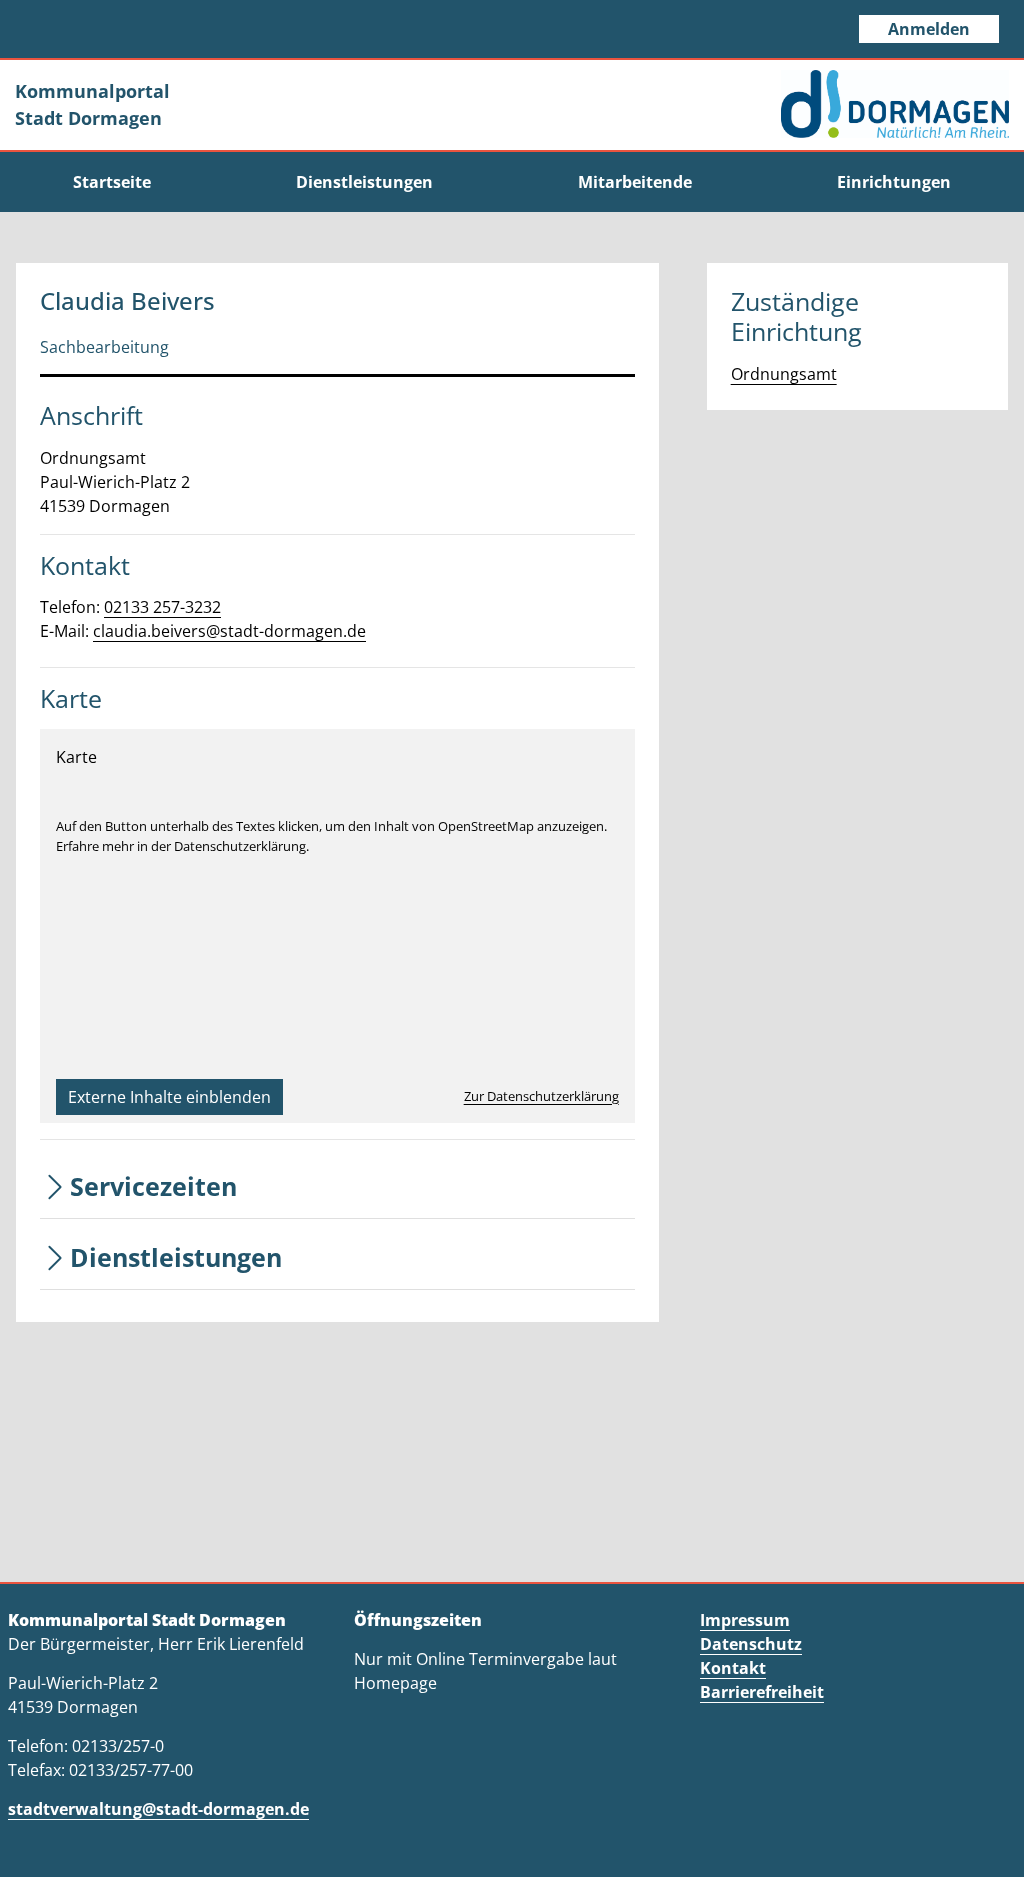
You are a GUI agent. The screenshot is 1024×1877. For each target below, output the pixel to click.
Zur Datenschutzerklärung (541, 1096)
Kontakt (733, 1668)
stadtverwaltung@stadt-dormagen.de (158, 1809)
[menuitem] (111, 182)
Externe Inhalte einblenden (169, 1097)
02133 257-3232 (162, 607)
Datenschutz (751, 1644)
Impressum (745, 1620)
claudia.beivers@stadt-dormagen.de (229, 631)
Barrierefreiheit (762, 1692)
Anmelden (929, 29)
